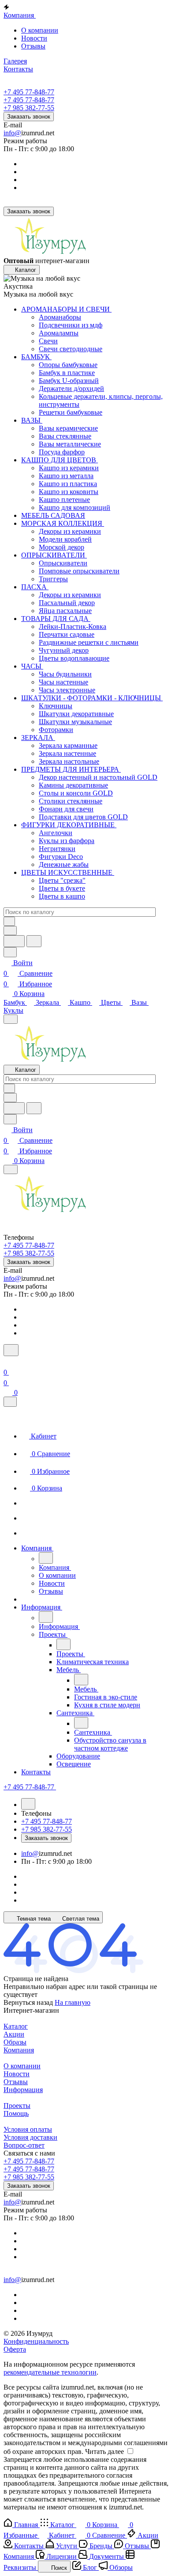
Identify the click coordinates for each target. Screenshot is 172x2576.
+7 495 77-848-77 (29, 92)
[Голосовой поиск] (14, 941)
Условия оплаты (28, 2129)
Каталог (16, 2026)
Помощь (16, 2113)
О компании (40, 30)
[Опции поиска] (10, 931)
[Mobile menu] (11, 1169)
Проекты (17, 2106)
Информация (23, 2090)
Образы (15, 2042)
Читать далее (105, 2451)
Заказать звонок (29, 117)
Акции (14, 2034)
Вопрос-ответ (24, 2145)
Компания (19, 2050)
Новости (34, 38)
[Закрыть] (10, 1402)
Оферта (15, 2349)
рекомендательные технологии (50, 2372)
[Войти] (7, 1362)
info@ (12, 133)
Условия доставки (30, 2137)
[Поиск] (11, 1350)
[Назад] (46, 1558)
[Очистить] (9, 921)
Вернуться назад (28, 2002)
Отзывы (33, 46)
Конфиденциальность (36, 2341)
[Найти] (34, 941)
